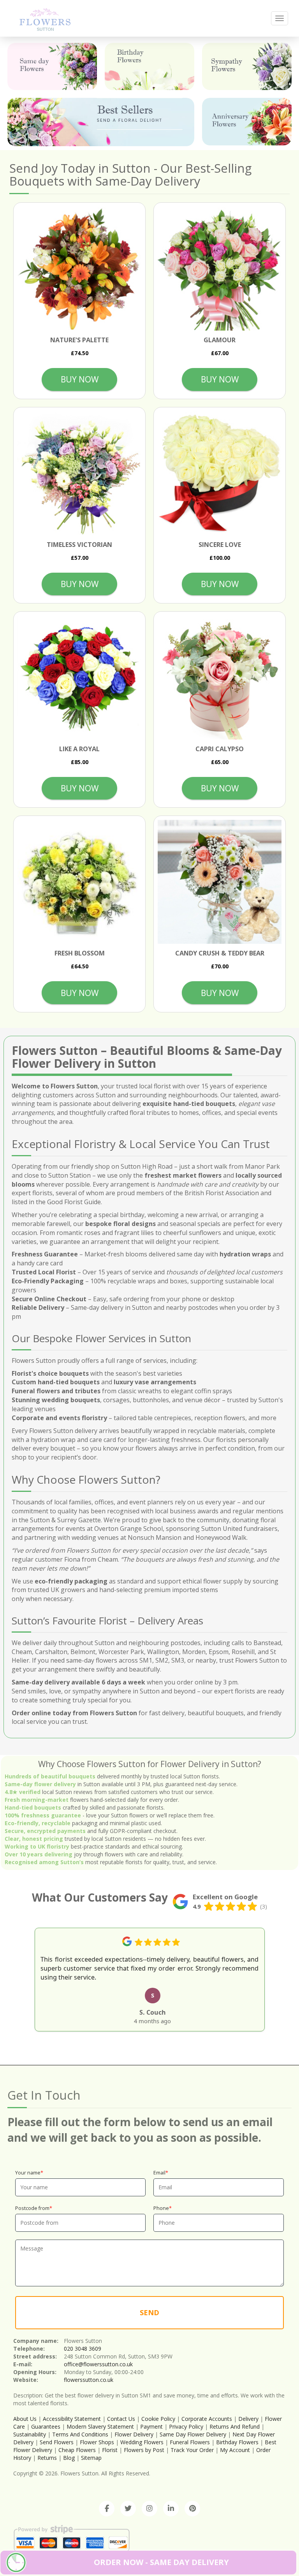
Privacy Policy (186, 2426)
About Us (25, 2419)
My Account (235, 2450)
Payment (151, 2426)
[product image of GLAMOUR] (220, 269)
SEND (149, 2312)
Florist (110, 2450)
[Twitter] (128, 2509)
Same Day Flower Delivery (193, 2434)
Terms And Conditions (80, 2434)
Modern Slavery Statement (100, 2426)
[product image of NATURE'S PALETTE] (79, 269)
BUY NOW (80, 379)
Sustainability (30, 2434)
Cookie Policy (158, 2419)
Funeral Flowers (190, 2442)
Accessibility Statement (72, 2419)
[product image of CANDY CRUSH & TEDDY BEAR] (220, 882)
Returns (47, 2458)
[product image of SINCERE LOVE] (220, 473)
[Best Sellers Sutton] (101, 122)
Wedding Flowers (142, 2442)
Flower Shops (97, 2442)
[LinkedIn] (171, 2509)
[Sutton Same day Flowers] (52, 66)
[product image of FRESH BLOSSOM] (79, 882)
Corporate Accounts (207, 2419)
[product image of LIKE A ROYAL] (79, 678)
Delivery (248, 2419)
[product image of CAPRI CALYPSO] (220, 678)
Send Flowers (57, 2442)
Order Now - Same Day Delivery (161, 2562)
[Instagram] (149, 2509)
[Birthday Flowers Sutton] (149, 66)
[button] (18, 1978)
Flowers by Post (144, 2450)
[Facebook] (107, 2509)
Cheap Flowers (77, 2450)
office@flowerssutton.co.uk (98, 2364)
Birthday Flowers (237, 2442)
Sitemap (91, 2458)
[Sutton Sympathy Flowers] (247, 66)
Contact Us (121, 2419)
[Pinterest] (192, 2509)
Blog (69, 2458)
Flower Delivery (134, 2434)
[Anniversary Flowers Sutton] (247, 121)
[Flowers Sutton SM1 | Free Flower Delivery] (45, 18)
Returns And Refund (235, 2426)
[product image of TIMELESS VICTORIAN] (79, 473)
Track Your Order (192, 2450)
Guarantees (46, 2426)
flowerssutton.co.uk (89, 2380)
